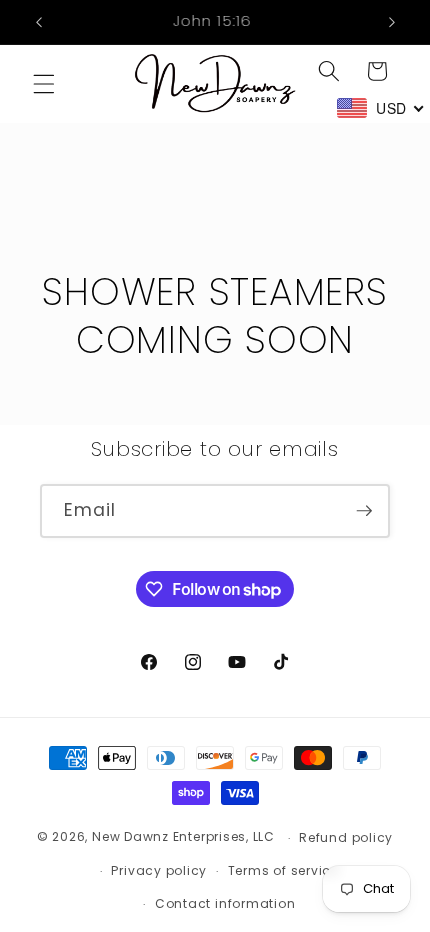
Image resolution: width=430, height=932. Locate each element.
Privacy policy (159, 870)
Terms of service (283, 870)
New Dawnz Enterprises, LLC (183, 837)
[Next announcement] (392, 22)
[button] (44, 84)
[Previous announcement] (39, 22)
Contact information (225, 903)
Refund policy (346, 837)
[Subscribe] (364, 511)
